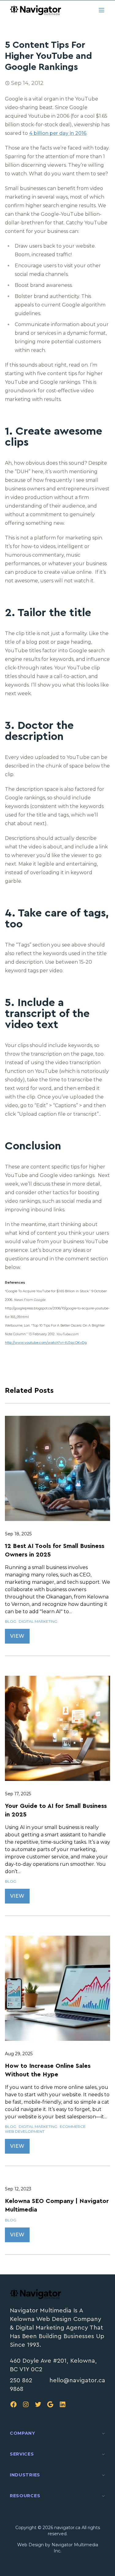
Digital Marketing (38, 1621)
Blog (11, 1621)
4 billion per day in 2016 (58, 133)
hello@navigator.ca (77, 2380)
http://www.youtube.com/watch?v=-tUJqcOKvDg (46, 1343)
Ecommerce (73, 2126)
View (17, 1636)
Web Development (25, 2131)
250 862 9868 (21, 2385)
